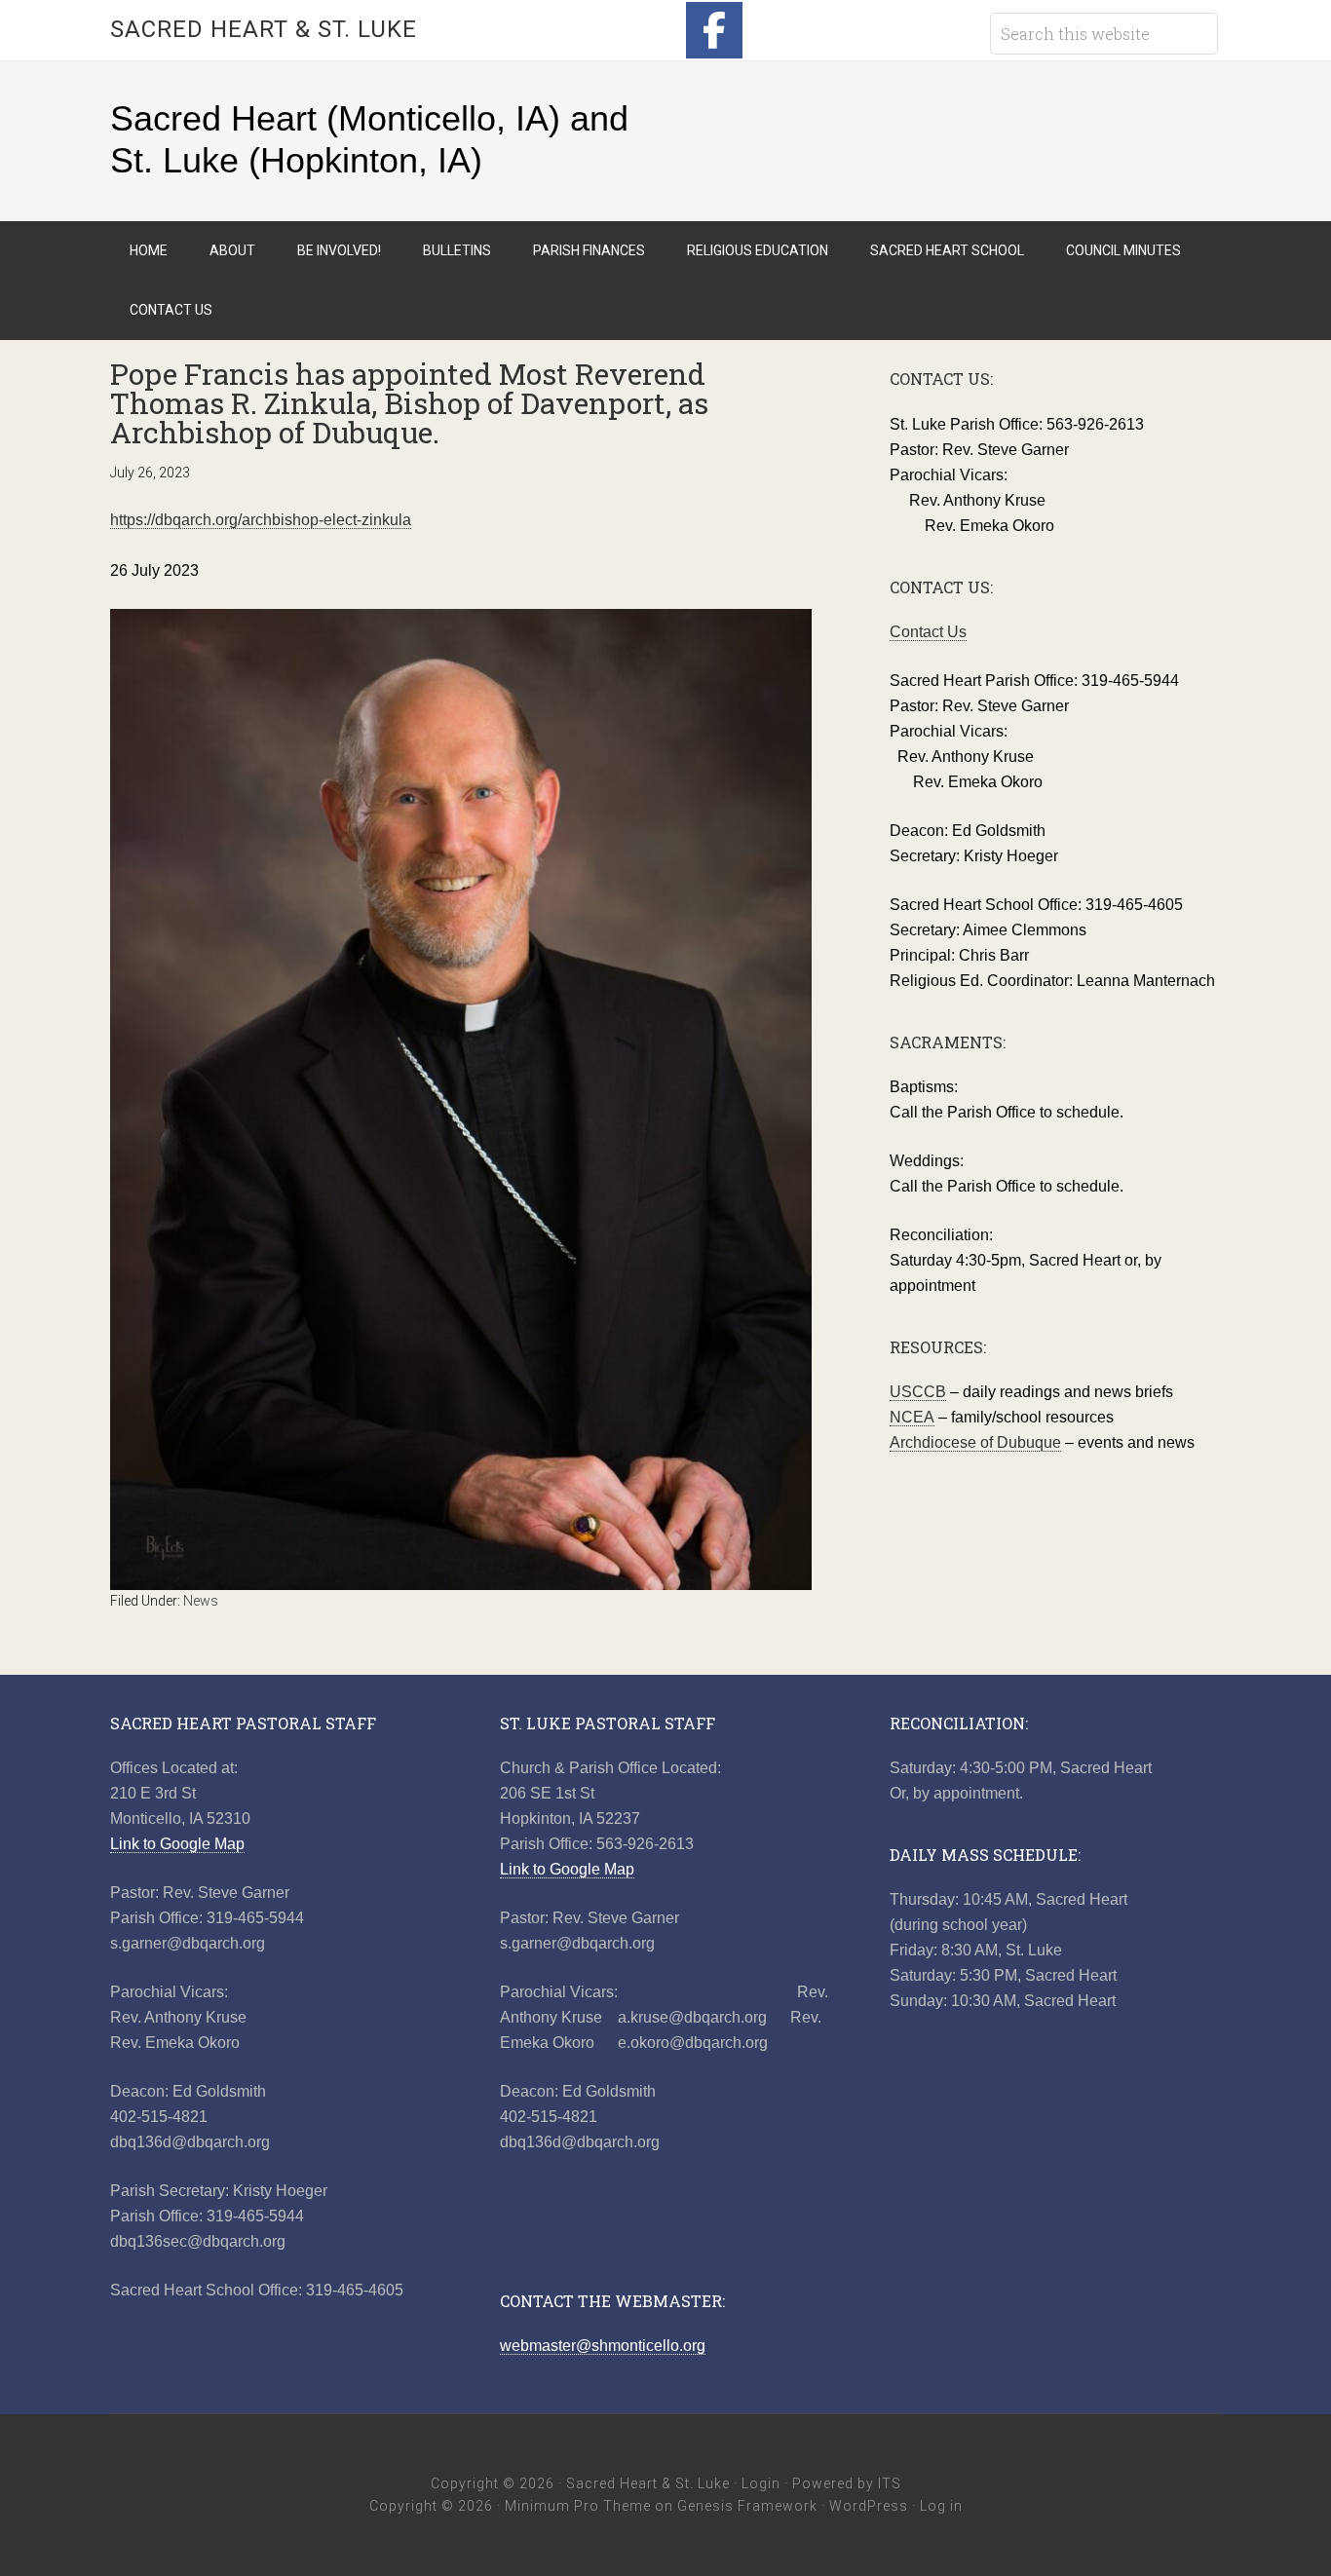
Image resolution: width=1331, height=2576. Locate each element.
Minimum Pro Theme (578, 2506)
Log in (941, 2506)
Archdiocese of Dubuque (975, 1442)
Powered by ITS (847, 2483)
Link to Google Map (177, 1844)
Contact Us (928, 632)
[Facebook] (714, 30)
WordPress (869, 2506)
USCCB (918, 1392)
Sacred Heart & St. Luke (264, 29)
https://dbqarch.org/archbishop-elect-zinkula (261, 520)
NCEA (912, 1417)
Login (761, 2483)
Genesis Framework (747, 2506)
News (201, 1601)
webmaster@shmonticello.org (603, 2346)
